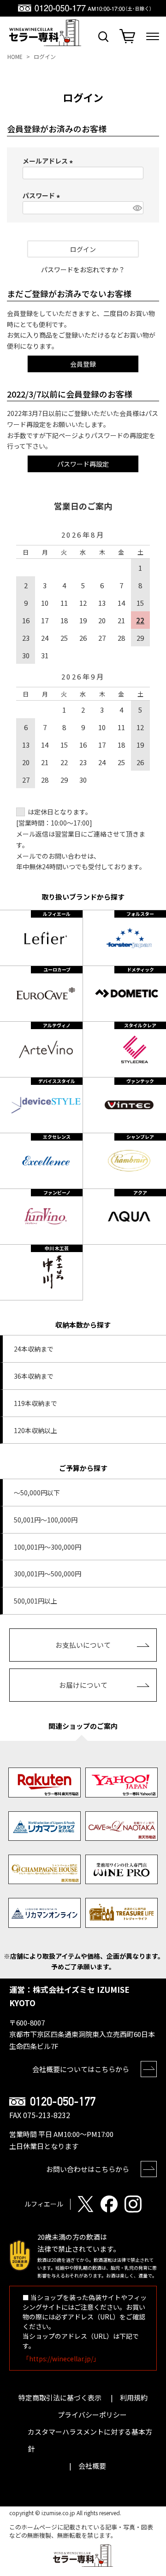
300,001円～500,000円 (47, 1574)
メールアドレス (49, 161)
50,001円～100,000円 (46, 1520)
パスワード (43, 195)
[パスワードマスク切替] (137, 208)
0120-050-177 (63, 2102)
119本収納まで (36, 1403)
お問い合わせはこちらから (88, 2169)
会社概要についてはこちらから (81, 2069)
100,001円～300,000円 (47, 1547)
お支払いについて (83, 1645)
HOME (15, 56)
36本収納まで (34, 1376)
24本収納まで (34, 1349)
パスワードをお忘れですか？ (83, 269)
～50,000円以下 (37, 1493)
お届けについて (83, 1685)
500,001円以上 (36, 1601)
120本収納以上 (36, 1430)
